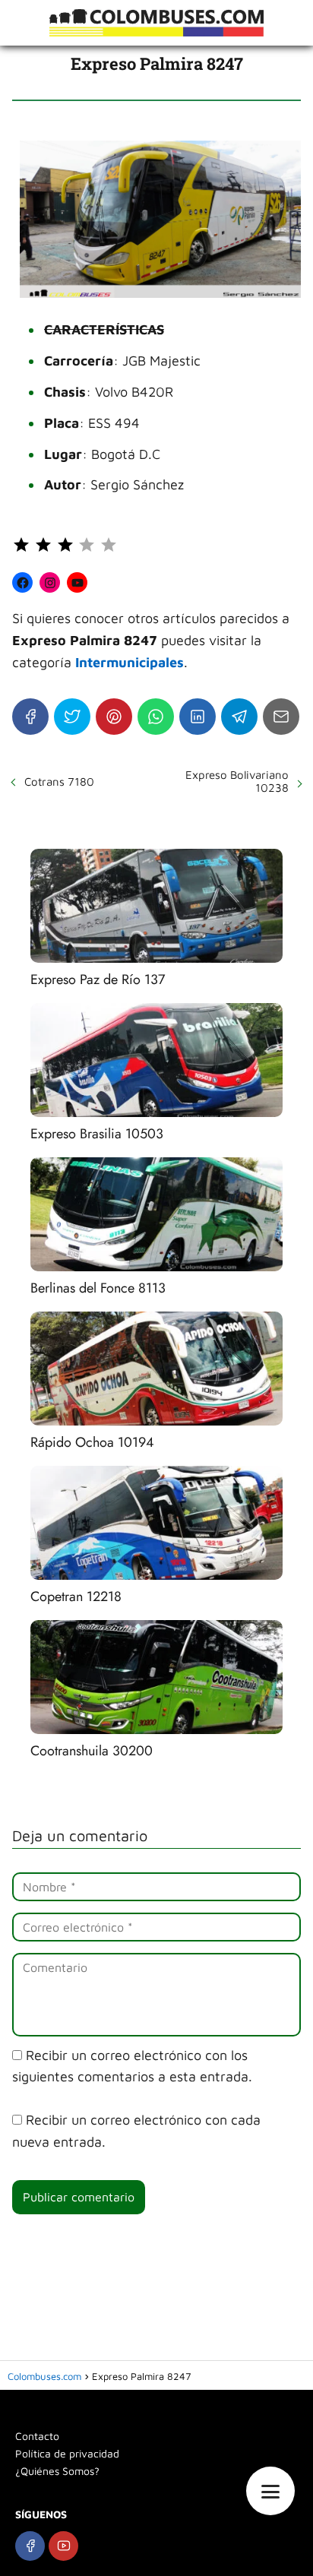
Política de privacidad (67, 2453)
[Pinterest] (114, 717)
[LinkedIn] (198, 717)
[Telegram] (239, 717)
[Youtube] (63, 2546)
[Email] (281, 717)
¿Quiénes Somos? (57, 2471)
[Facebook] (30, 717)
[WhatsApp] (156, 717)
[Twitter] (72, 717)
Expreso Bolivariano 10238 (237, 781)
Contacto (37, 2436)
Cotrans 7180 (59, 782)
